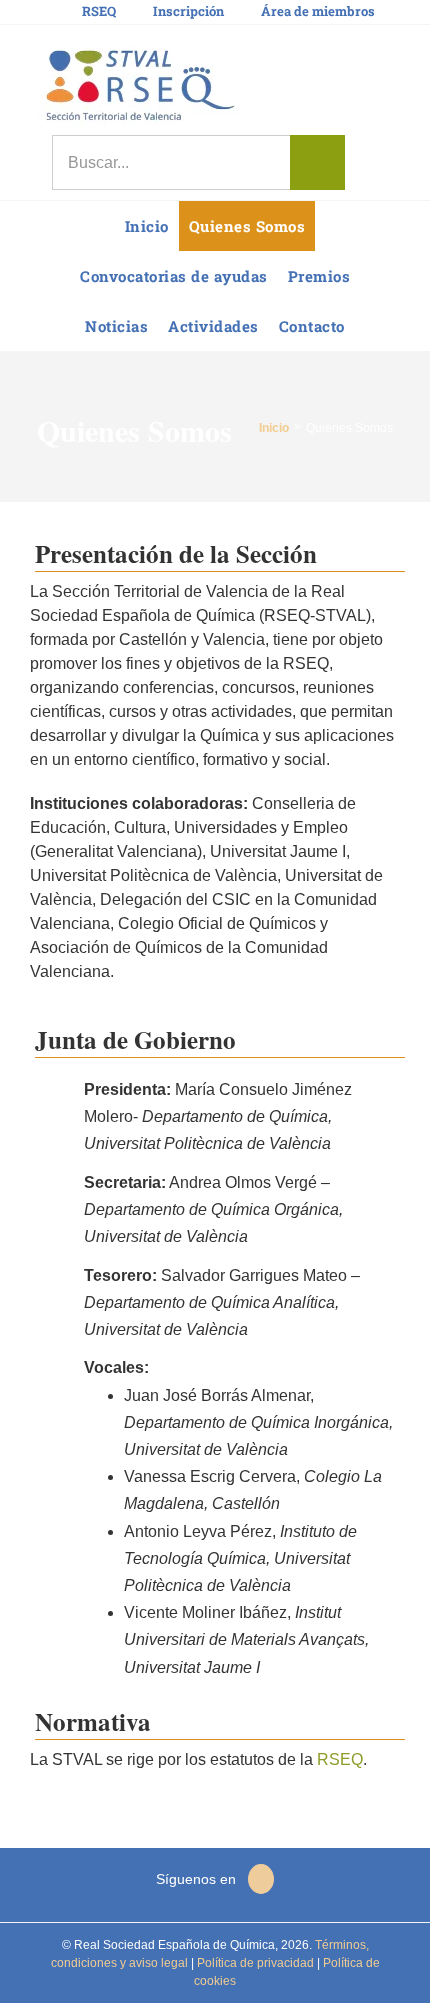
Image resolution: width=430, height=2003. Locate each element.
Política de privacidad (254, 1963)
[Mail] (261, 1879)
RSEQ (340, 1759)
